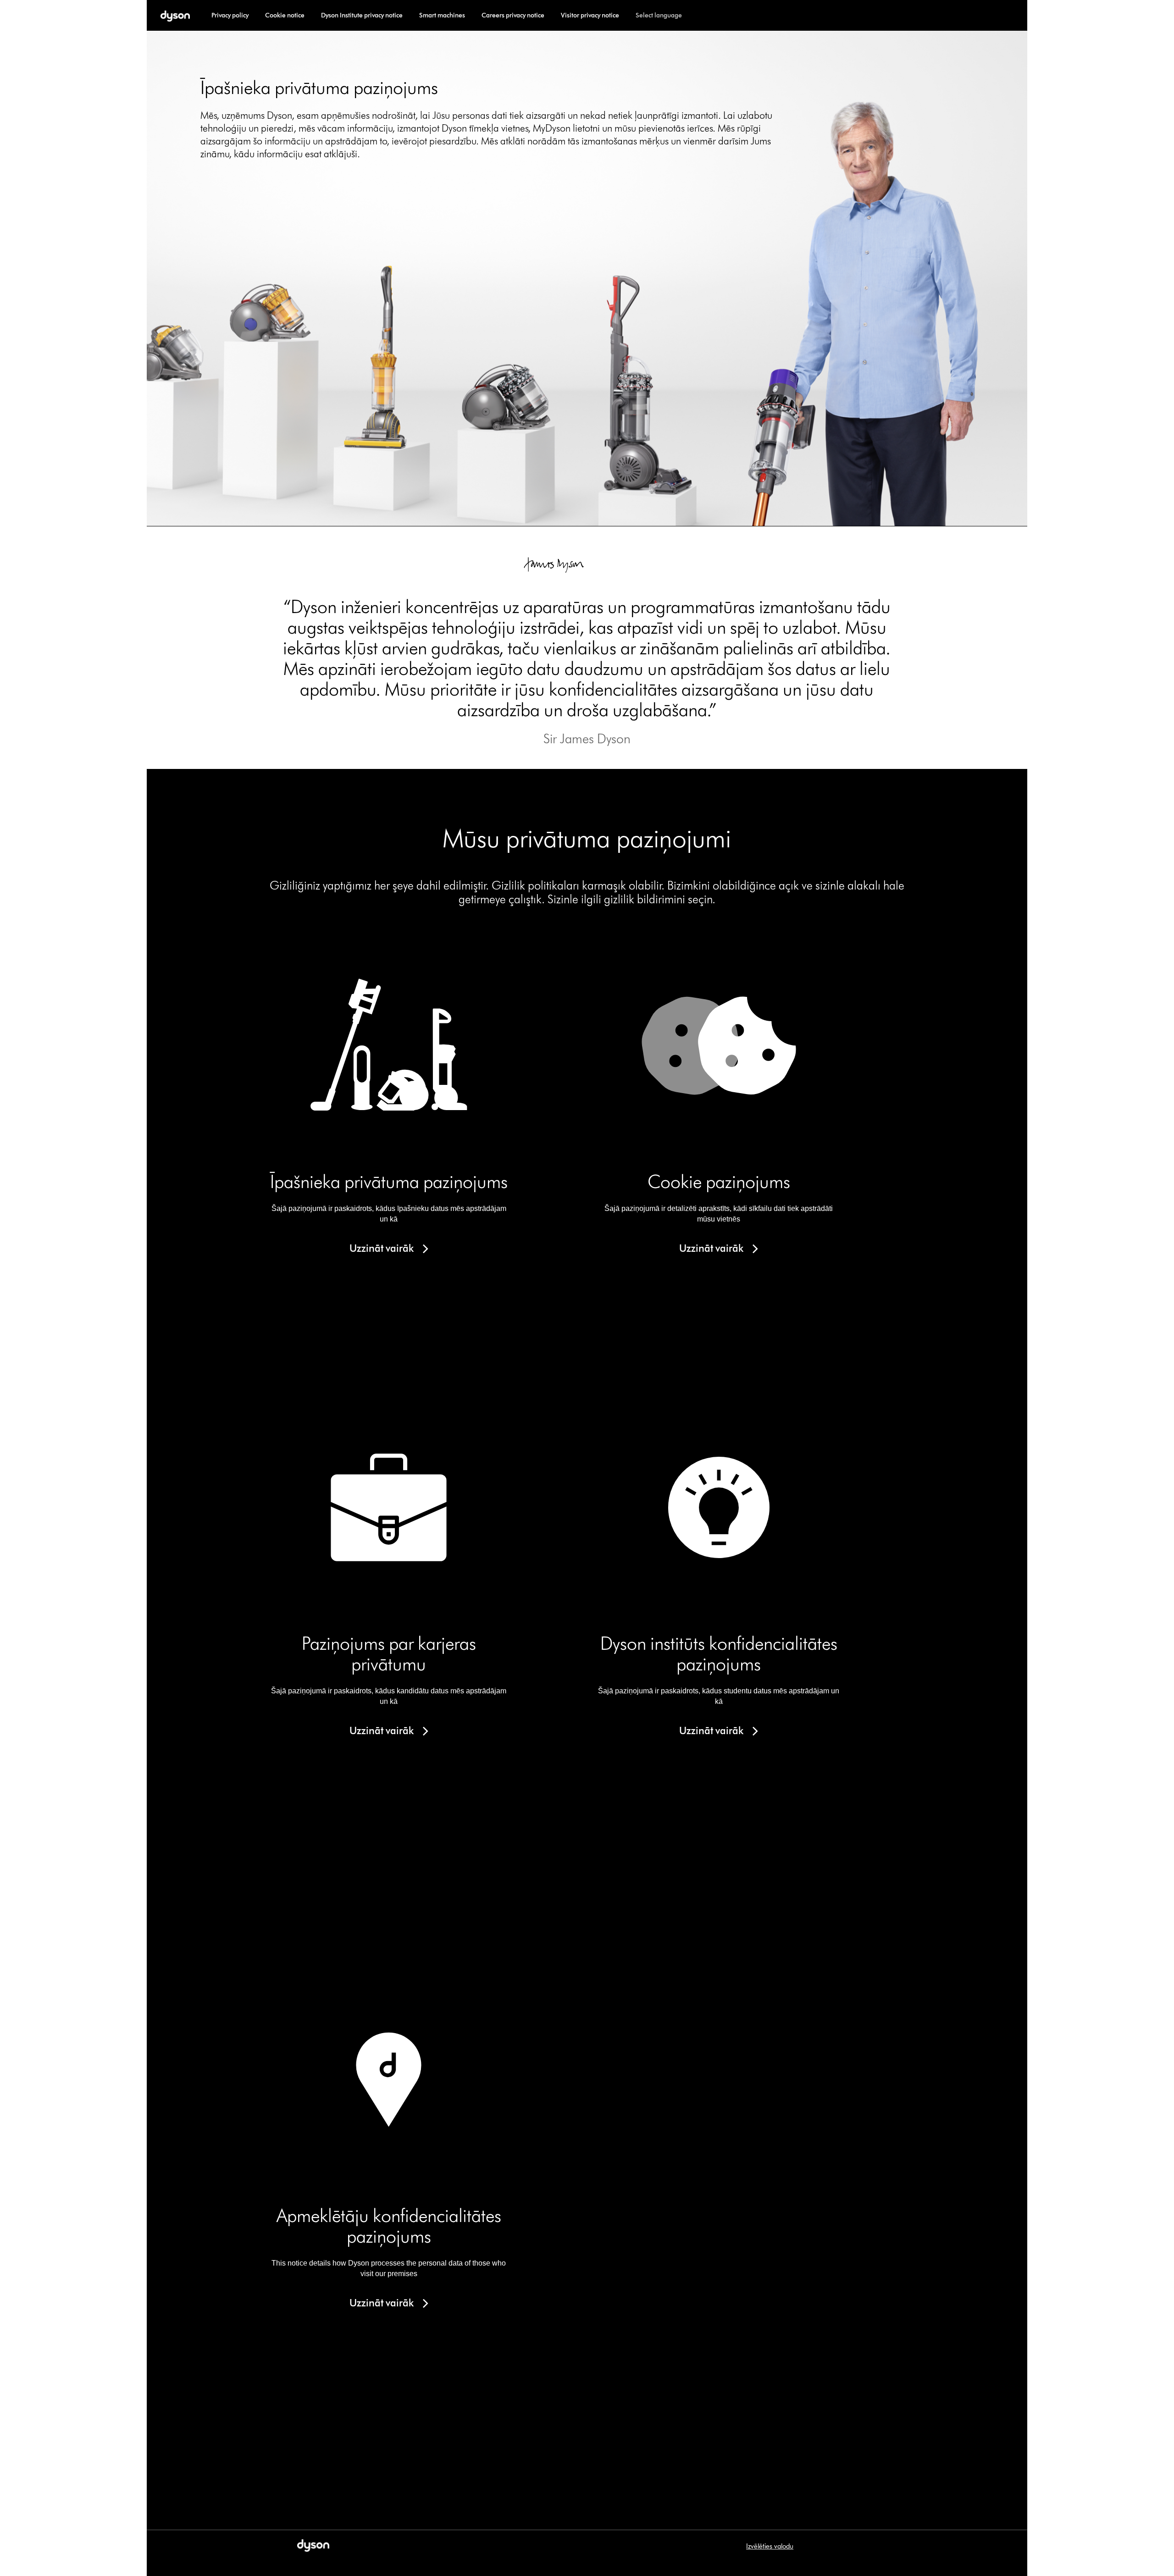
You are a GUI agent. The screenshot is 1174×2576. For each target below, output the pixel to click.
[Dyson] (175, 15)
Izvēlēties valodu (770, 2546)
